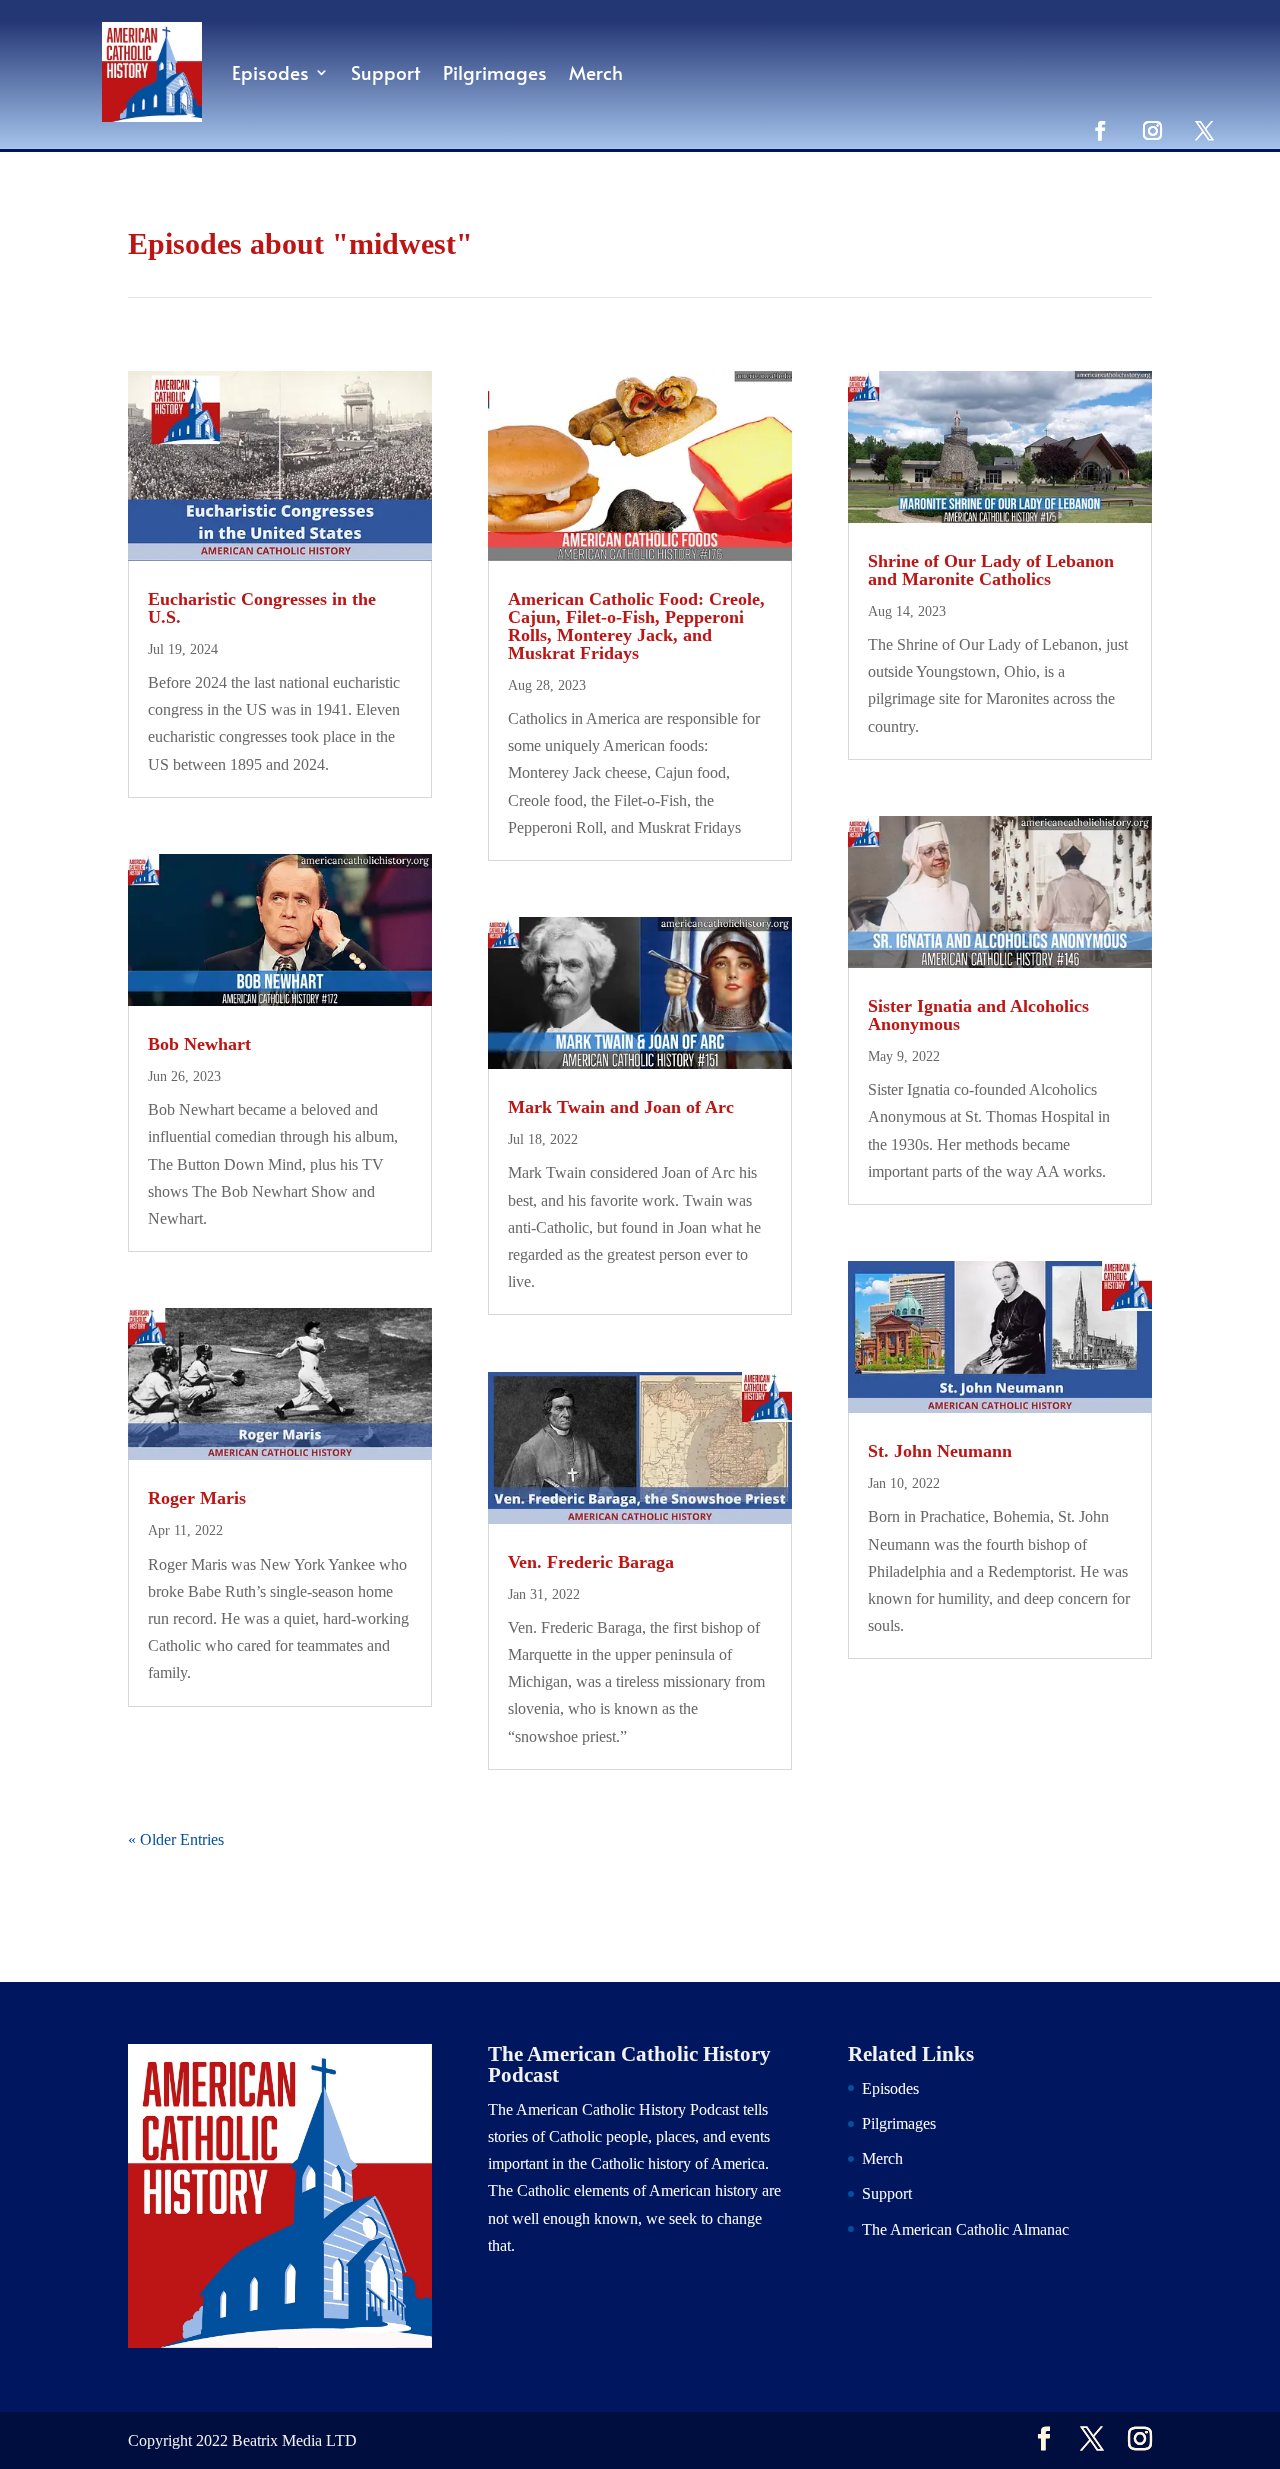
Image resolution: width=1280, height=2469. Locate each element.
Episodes (270, 72)
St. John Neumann (940, 1451)
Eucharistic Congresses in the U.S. (262, 608)
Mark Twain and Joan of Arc (621, 1107)
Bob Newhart (199, 1044)
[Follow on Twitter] (1204, 130)
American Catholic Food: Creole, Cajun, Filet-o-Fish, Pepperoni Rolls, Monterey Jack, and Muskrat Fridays (636, 626)
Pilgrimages (495, 72)
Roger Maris (197, 1498)
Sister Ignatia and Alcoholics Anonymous (978, 1015)
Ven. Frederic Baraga (591, 1562)
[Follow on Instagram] (1152, 130)
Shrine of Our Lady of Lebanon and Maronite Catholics (991, 570)
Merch (596, 72)
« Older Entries (176, 1839)
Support (386, 72)
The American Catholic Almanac (965, 2229)
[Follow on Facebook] (1100, 130)
